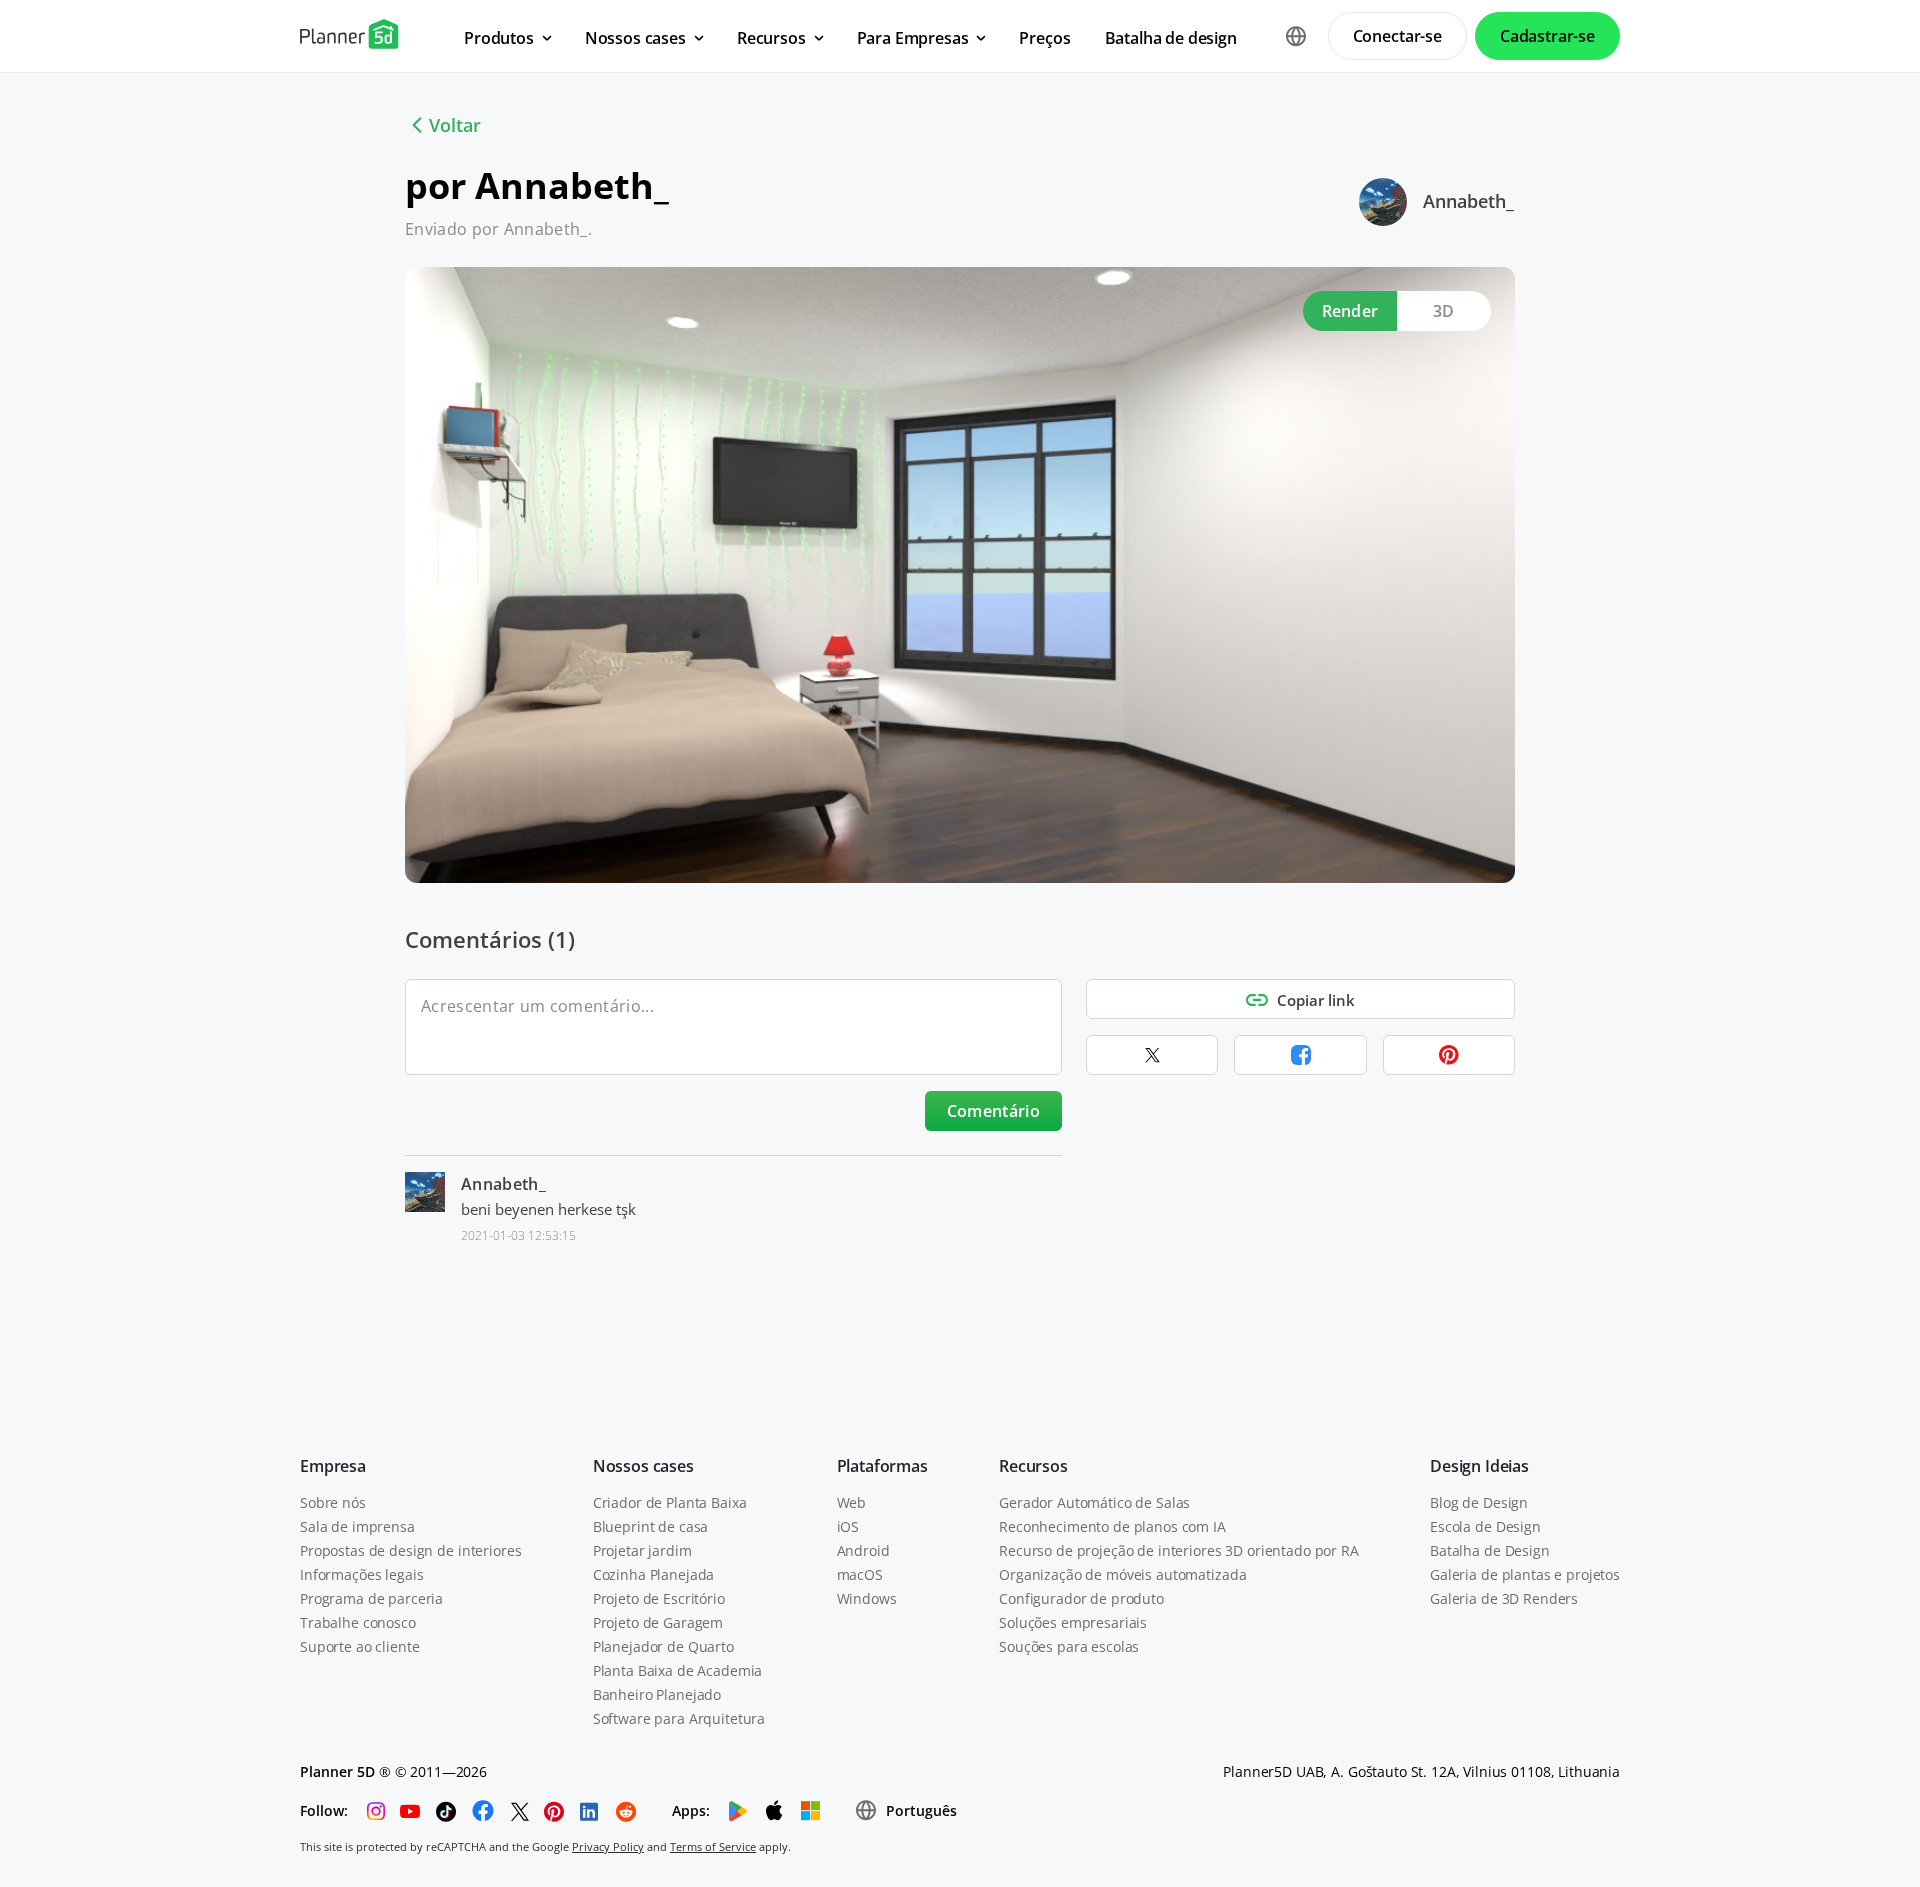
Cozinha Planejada (654, 1574)
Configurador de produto (1081, 1598)
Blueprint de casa (651, 1526)
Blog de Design (1479, 1502)
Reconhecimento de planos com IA (1112, 1526)
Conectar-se (1397, 36)
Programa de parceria (371, 1598)
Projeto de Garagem (658, 1622)
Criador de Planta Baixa (670, 1502)
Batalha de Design (1490, 1550)
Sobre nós (333, 1502)
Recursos (1033, 1466)
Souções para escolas (1069, 1646)
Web (852, 1502)
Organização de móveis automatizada (1122, 1574)
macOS (860, 1574)
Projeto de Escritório (659, 1598)
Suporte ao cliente (359, 1646)
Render (1350, 311)
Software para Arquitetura (679, 1718)
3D (1444, 311)
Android (863, 1550)
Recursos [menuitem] (771, 38)
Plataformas (882, 1466)
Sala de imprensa (357, 1526)
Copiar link (1316, 1000)
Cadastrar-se (1547, 36)
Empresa (333, 1466)
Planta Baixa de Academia (678, 1670)
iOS (848, 1526)
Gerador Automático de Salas (1094, 1502)
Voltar (455, 125)
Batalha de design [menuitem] (1171, 38)
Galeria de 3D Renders (1504, 1598)
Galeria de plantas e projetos (1525, 1574)
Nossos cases (643, 1466)
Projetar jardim (642, 1550)
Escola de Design (1485, 1526)
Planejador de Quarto (663, 1646)
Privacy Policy (608, 1846)
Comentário (993, 1111)
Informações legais (361, 1574)
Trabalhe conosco (358, 1622)
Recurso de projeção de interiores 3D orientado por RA (1179, 1550)
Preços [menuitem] (1044, 38)
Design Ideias (1479, 1466)
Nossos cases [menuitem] (635, 38)
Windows (867, 1598)
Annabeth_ (1468, 201)
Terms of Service (713, 1846)
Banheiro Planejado (657, 1694)
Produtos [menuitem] (499, 38)
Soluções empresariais (1073, 1622)
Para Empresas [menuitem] (913, 38)
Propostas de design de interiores (410, 1550)
